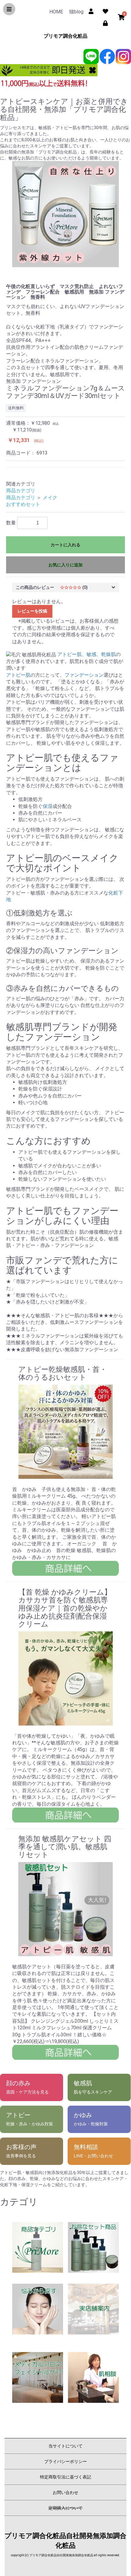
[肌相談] (93, 2377)
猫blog (76, 12)
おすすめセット (23, 504)
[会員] (91, 10)
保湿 (48, 806)
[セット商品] (93, 2247)
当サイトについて (65, 2446)
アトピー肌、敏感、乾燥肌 (87, 654)
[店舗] (93, 2309)
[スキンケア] (38, 2247)
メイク (50, 498)
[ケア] (38, 2377)
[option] (65, 214)
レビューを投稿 (32, 611)
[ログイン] (105, 22)
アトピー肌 (18, 675)
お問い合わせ (65, 2492)
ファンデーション (84, 675)
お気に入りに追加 (65, 565)
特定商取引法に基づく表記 (65, 2477)
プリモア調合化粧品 (65, 36)
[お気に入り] (105, 10)
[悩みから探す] (38, 2309)
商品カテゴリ (21, 491)
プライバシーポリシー (65, 2461)
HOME (56, 12)
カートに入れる (65, 545)
